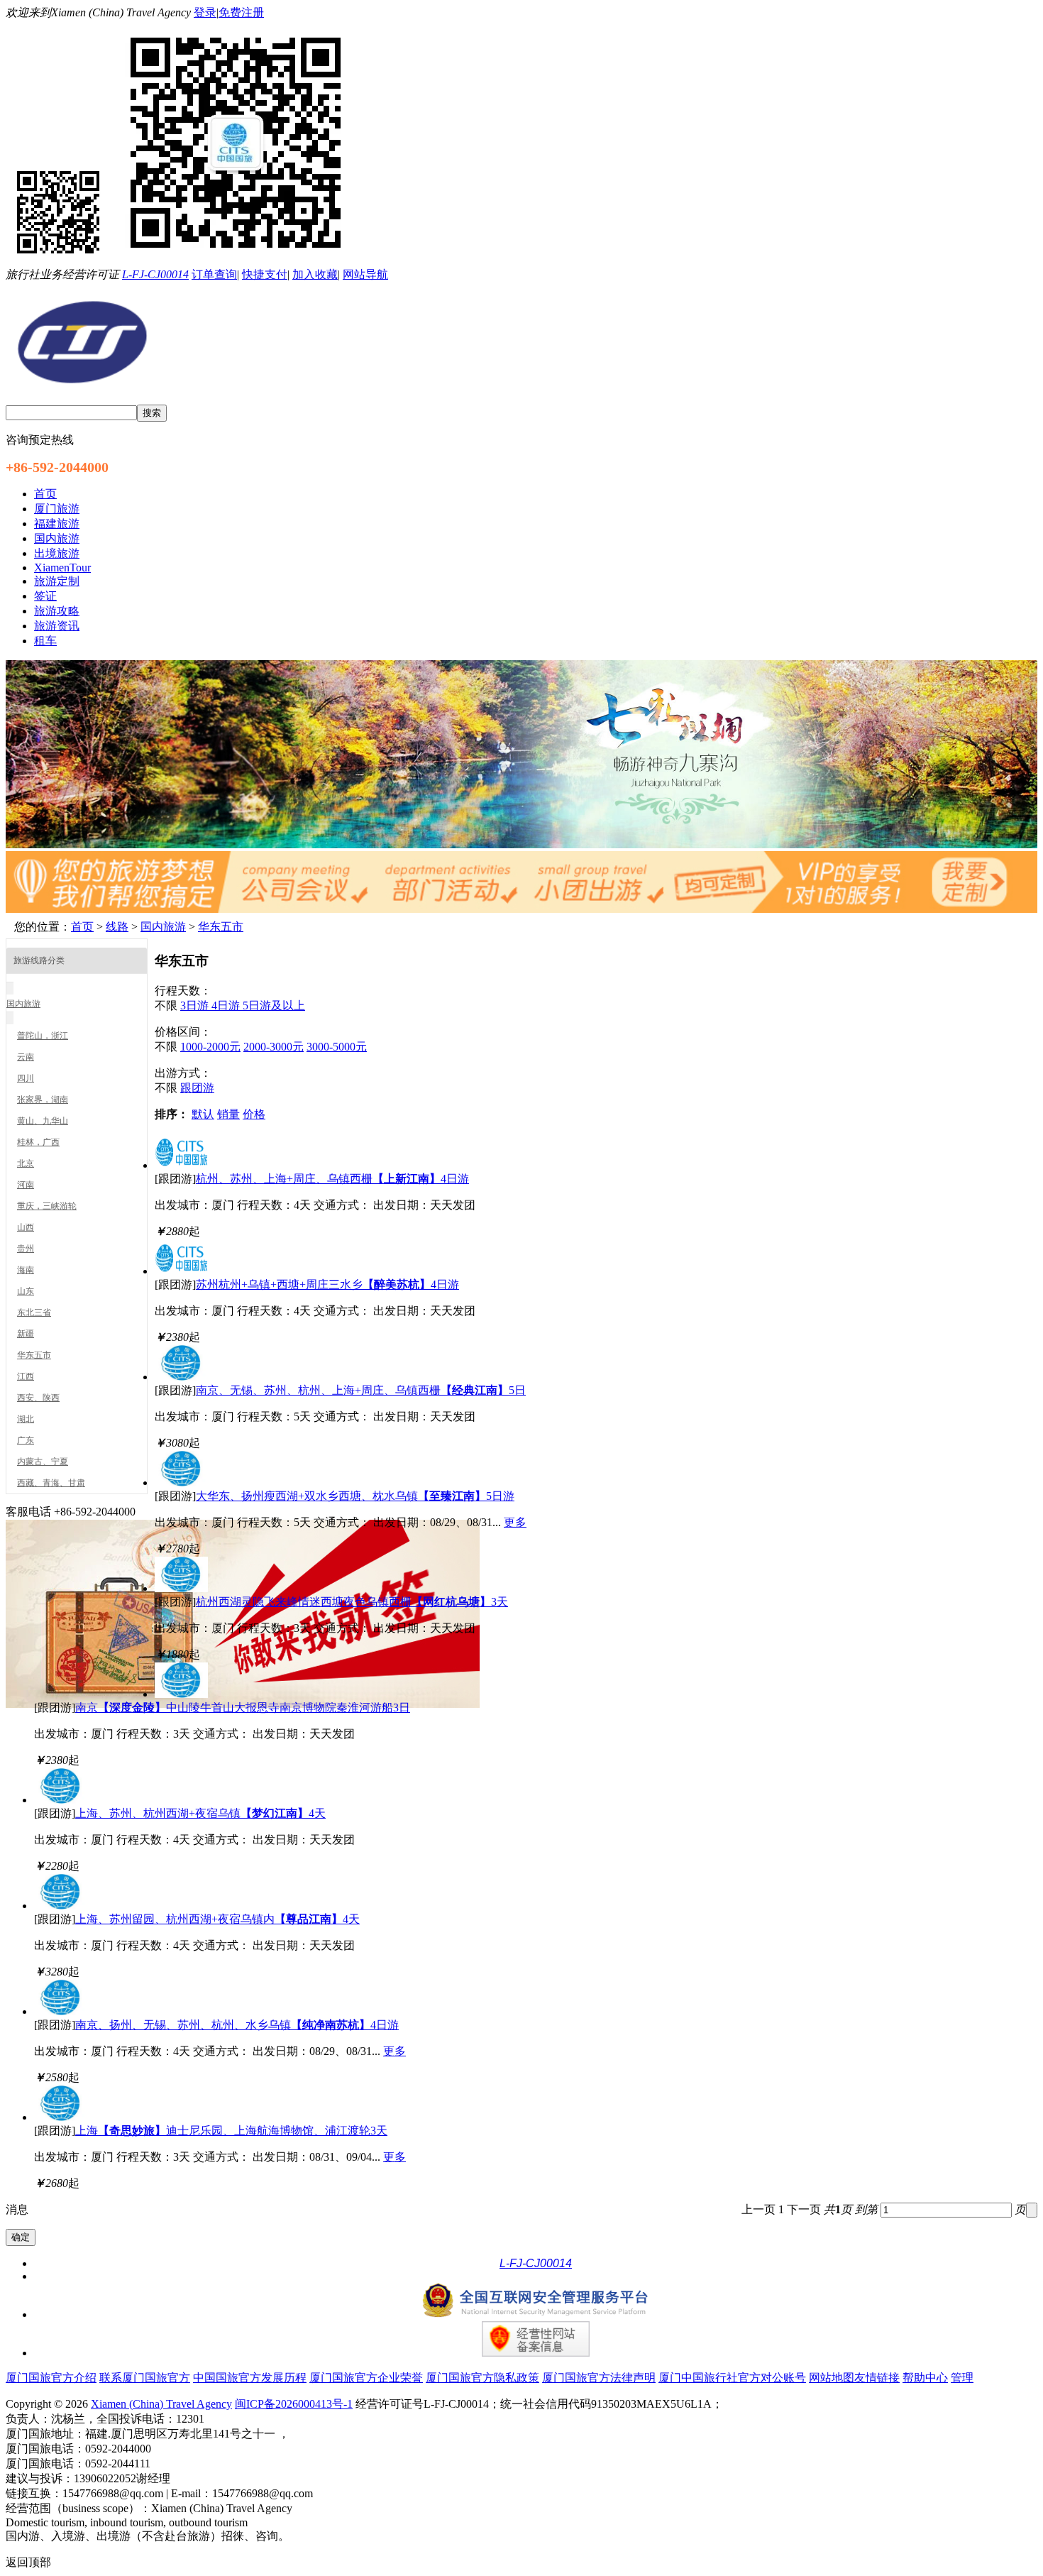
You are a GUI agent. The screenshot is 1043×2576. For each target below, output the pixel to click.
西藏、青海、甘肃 (51, 1483)
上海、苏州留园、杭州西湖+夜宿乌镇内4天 (217, 1919)
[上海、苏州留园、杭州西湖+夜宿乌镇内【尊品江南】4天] (61, 1906)
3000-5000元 (337, 1047)
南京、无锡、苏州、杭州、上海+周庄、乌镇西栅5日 (361, 1390)
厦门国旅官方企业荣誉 (366, 2378)
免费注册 (241, 12)
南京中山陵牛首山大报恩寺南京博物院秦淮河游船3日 (243, 1708)
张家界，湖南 (43, 1100)
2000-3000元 (274, 1047)
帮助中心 (925, 2378)
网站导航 (365, 274)
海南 (26, 1270)
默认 (203, 1114)
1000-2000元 (210, 1047)
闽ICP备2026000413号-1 (294, 2404)
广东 (26, 1440)
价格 (254, 1114)
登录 (205, 12)
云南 (26, 1057)
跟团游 (197, 1088)
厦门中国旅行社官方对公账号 (732, 2378)
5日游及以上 (274, 1005)
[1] (521, 844)
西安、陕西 (38, 1398)
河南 (26, 1185)
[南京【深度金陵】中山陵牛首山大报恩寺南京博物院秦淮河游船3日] (181, 1694)
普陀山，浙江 (43, 1036)
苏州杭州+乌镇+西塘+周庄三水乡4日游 (327, 1284)
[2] (521, 909)
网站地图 (832, 2378)
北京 (26, 1163)
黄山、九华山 (43, 1121)
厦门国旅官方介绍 (51, 2378)
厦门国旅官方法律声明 (599, 2378)
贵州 (26, 1249)
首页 (82, 927)
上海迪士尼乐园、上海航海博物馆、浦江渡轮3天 (231, 2131)
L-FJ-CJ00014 (155, 274)
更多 (515, 1522)
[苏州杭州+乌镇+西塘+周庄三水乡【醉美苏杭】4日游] (181, 1271)
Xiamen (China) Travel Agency (161, 2404)
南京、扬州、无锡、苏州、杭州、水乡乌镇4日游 (237, 2025)
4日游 (227, 1005)
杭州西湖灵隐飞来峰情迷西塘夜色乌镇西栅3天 (352, 1602)
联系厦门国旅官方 (145, 2378)
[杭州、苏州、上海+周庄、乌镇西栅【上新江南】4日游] (181, 1165)
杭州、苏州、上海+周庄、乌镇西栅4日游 (332, 1179)
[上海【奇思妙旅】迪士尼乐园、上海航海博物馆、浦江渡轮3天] (61, 2117)
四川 (26, 1078)
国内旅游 (163, 927)
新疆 (26, 1334)
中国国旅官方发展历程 (250, 2378)
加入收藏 (315, 274)
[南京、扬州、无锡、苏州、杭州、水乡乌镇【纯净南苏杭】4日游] (61, 2011)
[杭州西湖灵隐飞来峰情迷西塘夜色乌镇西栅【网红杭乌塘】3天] (181, 1588)
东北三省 (34, 1312)
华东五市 (221, 927)
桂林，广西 (38, 1142)
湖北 (26, 1419)
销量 (228, 1114)
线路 (117, 927)
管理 (962, 2378)
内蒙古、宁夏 (43, 1462)
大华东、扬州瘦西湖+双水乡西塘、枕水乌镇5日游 (355, 1496)
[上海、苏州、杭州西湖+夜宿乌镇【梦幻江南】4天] (61, 1800)
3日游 (196, 1005)
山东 (26, 1291)
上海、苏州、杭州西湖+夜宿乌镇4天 (200, 1813)
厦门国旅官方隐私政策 (482, 2378)
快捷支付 (265, 274)
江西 (26, 1376)
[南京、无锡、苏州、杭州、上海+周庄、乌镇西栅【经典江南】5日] (181, 1377)
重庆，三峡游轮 (47, 1206)
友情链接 (877, 2378)
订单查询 (214, 274)
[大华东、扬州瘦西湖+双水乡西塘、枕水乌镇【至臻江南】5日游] (181, 1482)
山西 (26, 1227)
